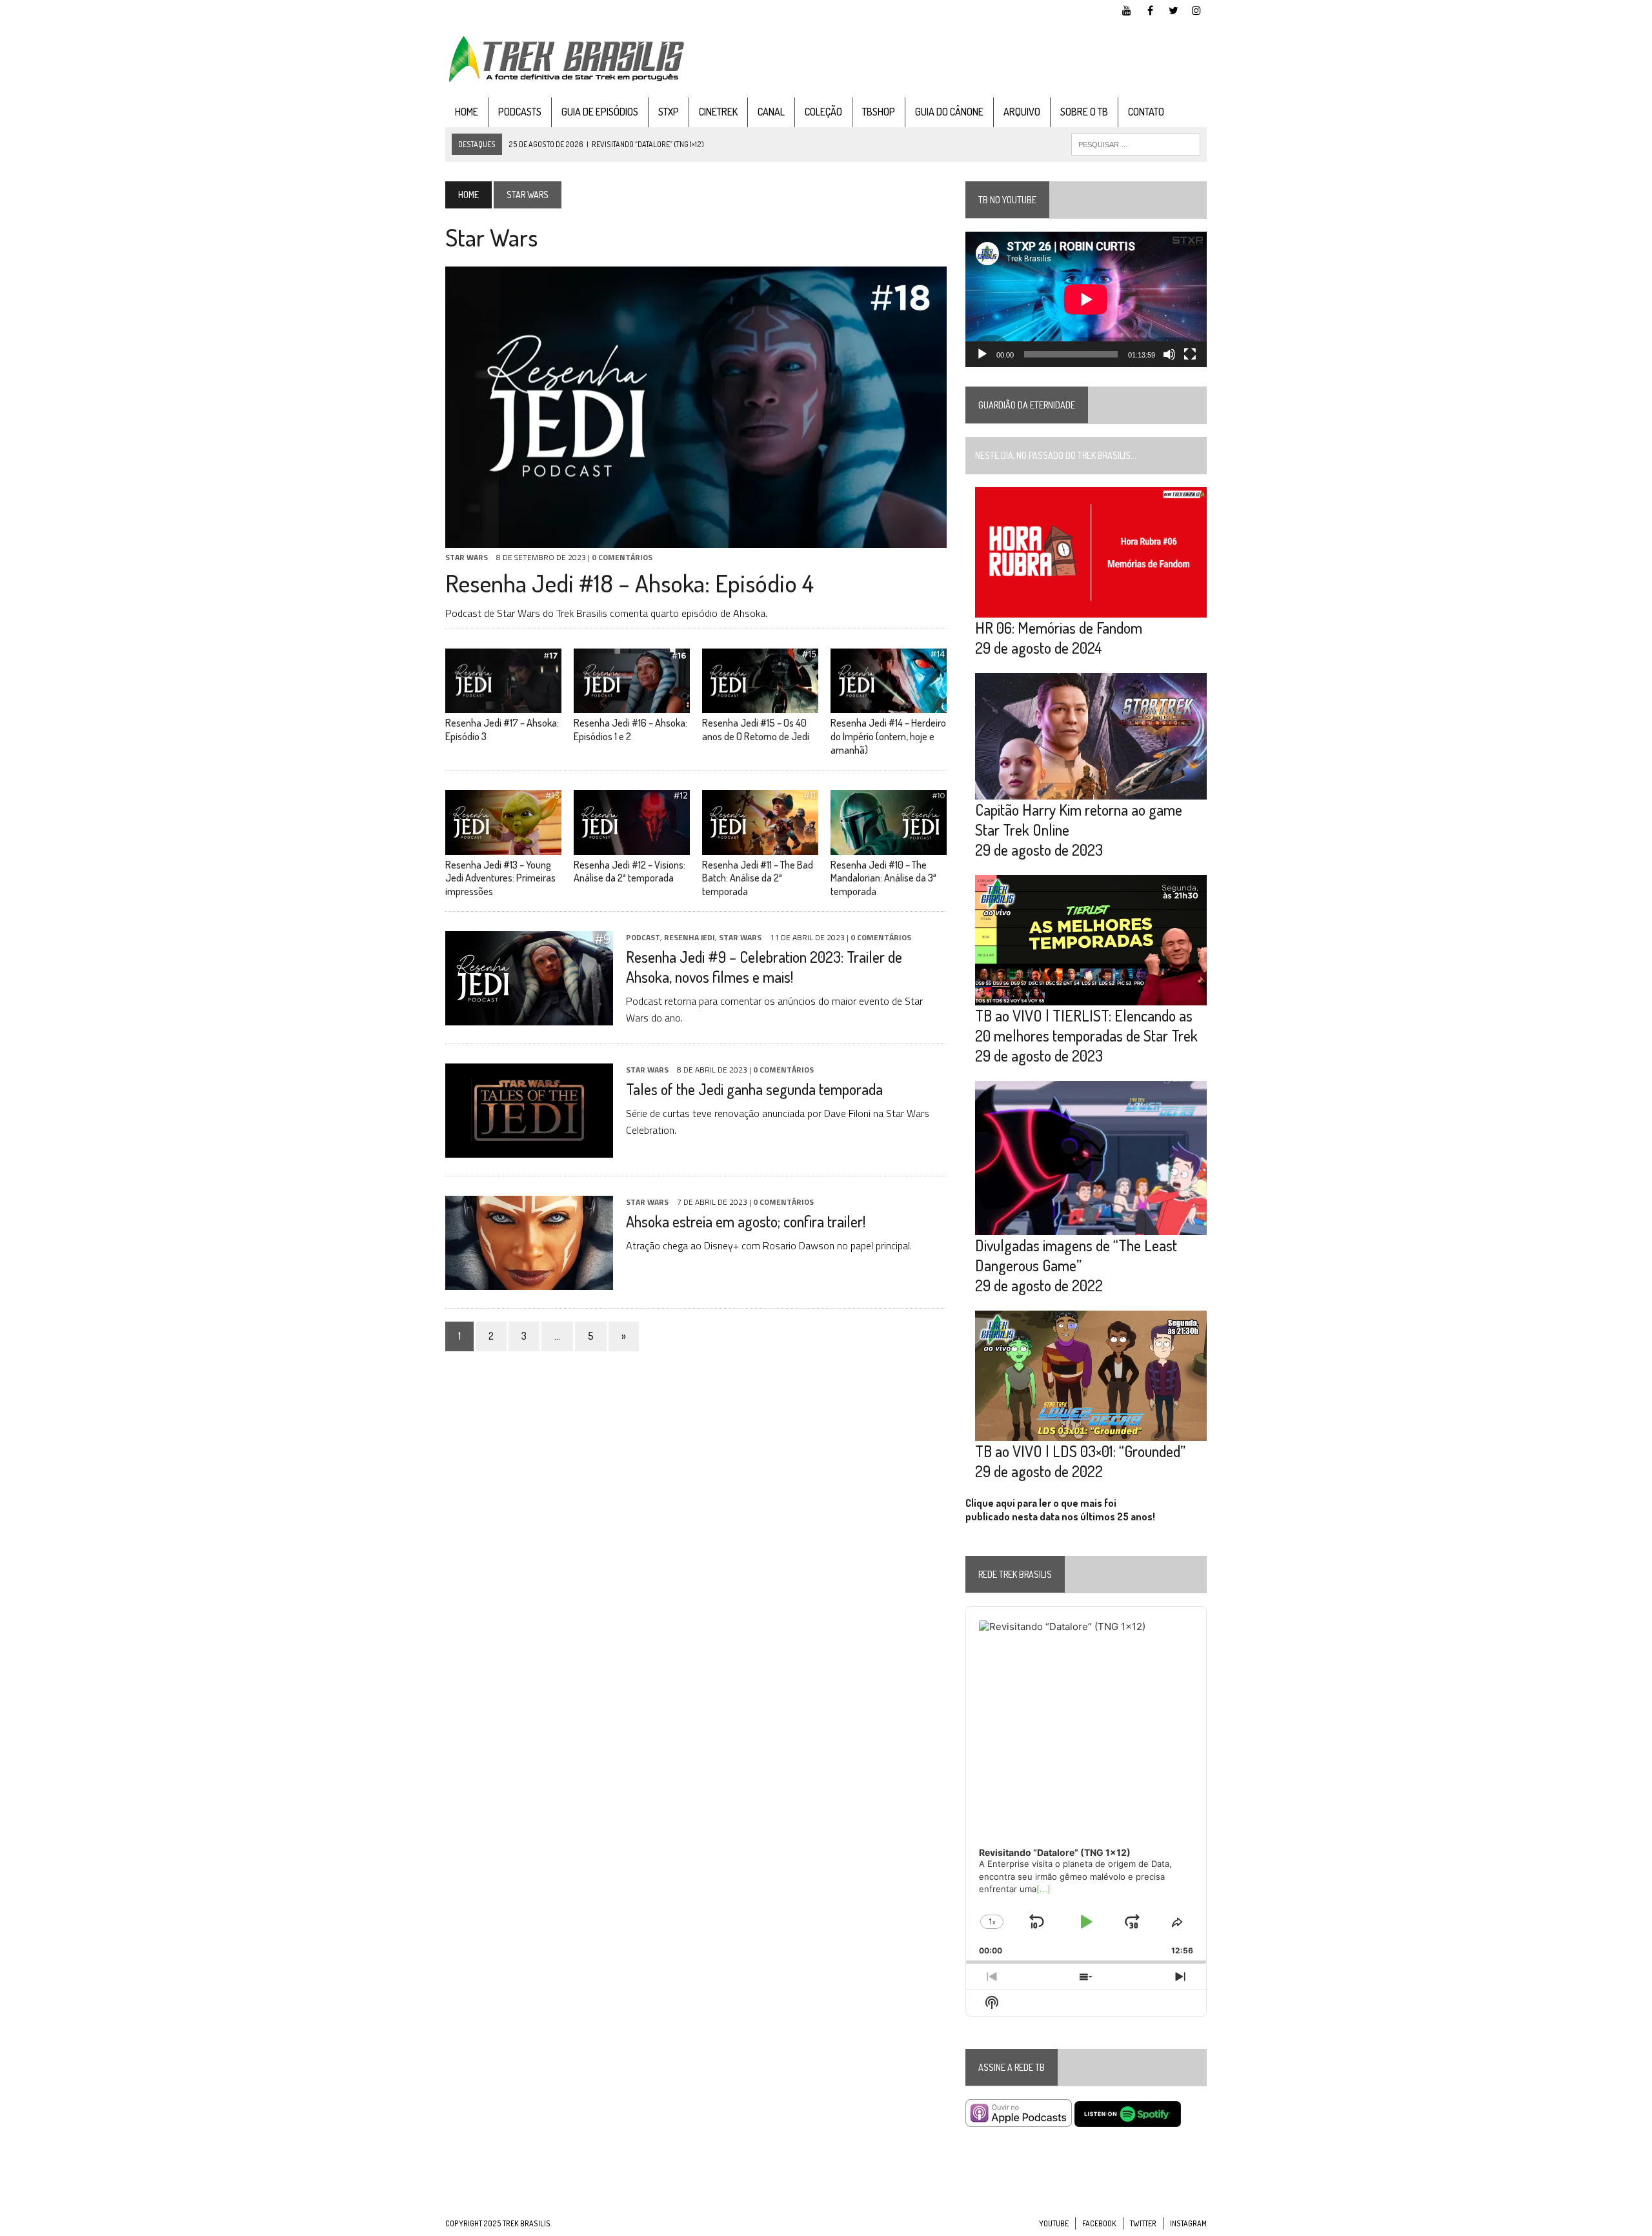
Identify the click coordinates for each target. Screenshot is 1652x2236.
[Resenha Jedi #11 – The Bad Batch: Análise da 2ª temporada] (760, 846)
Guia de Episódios (600, 112)
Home (467, 112)
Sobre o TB (1084, 112)
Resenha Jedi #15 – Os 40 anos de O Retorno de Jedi (756, 730)
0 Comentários (622, 557)
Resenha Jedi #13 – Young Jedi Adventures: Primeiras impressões (500, 878)
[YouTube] (1127, 9)
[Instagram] (1196, 9)
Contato (1146, 112)
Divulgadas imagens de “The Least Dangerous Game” (1076, 1255)
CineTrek (718, 112)
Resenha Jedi (690, 937)
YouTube (1054, 2223)
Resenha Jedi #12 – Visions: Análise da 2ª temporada (630, 871)
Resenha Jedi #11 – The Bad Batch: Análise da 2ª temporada (758, 878)
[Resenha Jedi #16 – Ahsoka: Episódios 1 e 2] (632, 705)
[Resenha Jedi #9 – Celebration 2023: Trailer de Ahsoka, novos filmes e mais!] (529, 1016)
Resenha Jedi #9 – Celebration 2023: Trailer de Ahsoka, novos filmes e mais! (764, 967)
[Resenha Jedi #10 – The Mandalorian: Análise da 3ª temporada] (889, 846)
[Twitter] (1173, 9)
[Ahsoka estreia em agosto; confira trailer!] (529, 1281)
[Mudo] (1169, 354)
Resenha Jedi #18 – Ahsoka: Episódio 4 (630, 583)
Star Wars (467, 557)
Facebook (1099, 2223)
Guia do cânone (949, 112)
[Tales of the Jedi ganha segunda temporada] (529, 1149)
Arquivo (1022, 112)
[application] (1086, 299)
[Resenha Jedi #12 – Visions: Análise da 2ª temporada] (632, 846)
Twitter (1143, 2223)
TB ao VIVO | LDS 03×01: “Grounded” (1080, 1451)
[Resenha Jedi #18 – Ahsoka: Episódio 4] (696, 539)
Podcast (643, 937)
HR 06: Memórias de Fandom (1059, 628)
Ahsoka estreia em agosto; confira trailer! (746, 1221)
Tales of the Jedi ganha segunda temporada (754, 1089)
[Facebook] (1150, 9)
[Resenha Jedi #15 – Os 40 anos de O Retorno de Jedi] (760, 705)
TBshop (879, 112)
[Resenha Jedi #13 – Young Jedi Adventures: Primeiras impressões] (503, 846)
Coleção (823, 112)
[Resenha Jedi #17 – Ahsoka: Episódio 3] (503, 705)
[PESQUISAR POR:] (1136, 143)
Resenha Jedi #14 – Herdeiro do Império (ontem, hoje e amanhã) (888, 736)
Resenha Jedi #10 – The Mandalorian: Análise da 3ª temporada (883, 878)
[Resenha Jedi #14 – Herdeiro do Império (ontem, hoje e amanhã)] (889, 705)
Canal (771, 112)
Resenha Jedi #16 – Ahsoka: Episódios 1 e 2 (630, 730)
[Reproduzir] (982, 354)
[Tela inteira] (1190, 354)
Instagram (1188, 2223)
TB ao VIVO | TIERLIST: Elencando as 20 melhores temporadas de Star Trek (1086, 1025)
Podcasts (520, 112)
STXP (669, 112)
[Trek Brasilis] (566, 59)
